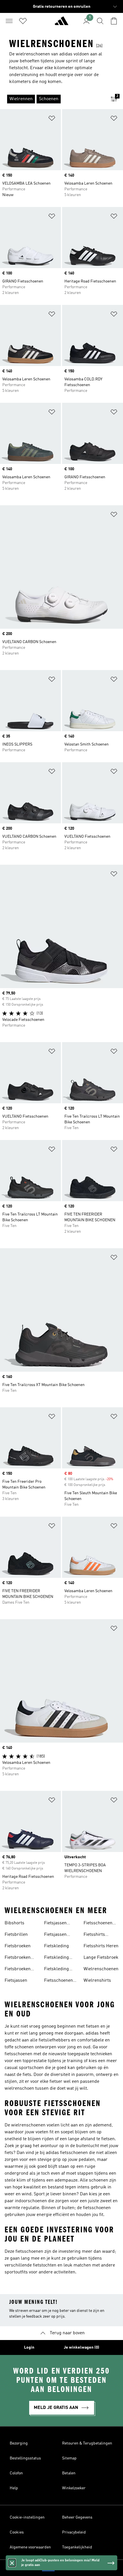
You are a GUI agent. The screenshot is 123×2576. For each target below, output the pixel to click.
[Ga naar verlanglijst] (23, 21)
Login (29, 2347)
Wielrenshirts (97, 1981)
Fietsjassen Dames (55, 1924)
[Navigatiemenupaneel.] (9, 21)
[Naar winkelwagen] (114, 21)
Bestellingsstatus (25, 2458)
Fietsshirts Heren (101, 1946)
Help (14, 2488)
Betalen (69, 2473)
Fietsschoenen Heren (98, 1924)
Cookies (17, 2532)
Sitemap (69, 2458)
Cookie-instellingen (27, 2517)
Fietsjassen (16, 1981)
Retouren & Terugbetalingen (87, 2443)
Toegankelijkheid (77, 2547)
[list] (52, 99)
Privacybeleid (74, 2532)
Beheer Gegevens (77, 2517)
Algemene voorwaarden (30, 2547)
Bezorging (19, 2443)
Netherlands (70, 2568)
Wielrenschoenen (101, 1969)
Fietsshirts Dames (94, 1935)
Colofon (16, 2473)
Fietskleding (56, 1946)
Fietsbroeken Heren (18, 1970)
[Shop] (61, 23)
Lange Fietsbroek (101, 1958)
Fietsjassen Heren (55, 1935)
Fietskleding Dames (56, 1958)
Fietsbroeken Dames (18, 1958)
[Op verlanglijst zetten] (52, 119)
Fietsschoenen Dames (58, 1981)
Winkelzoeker (74, 2488)
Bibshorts (14, 1923)
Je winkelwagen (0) (82, 2347)
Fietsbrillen (16, 1935)
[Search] (100, 21)
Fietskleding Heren (56, 1970)
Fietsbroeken (18, 1946)
